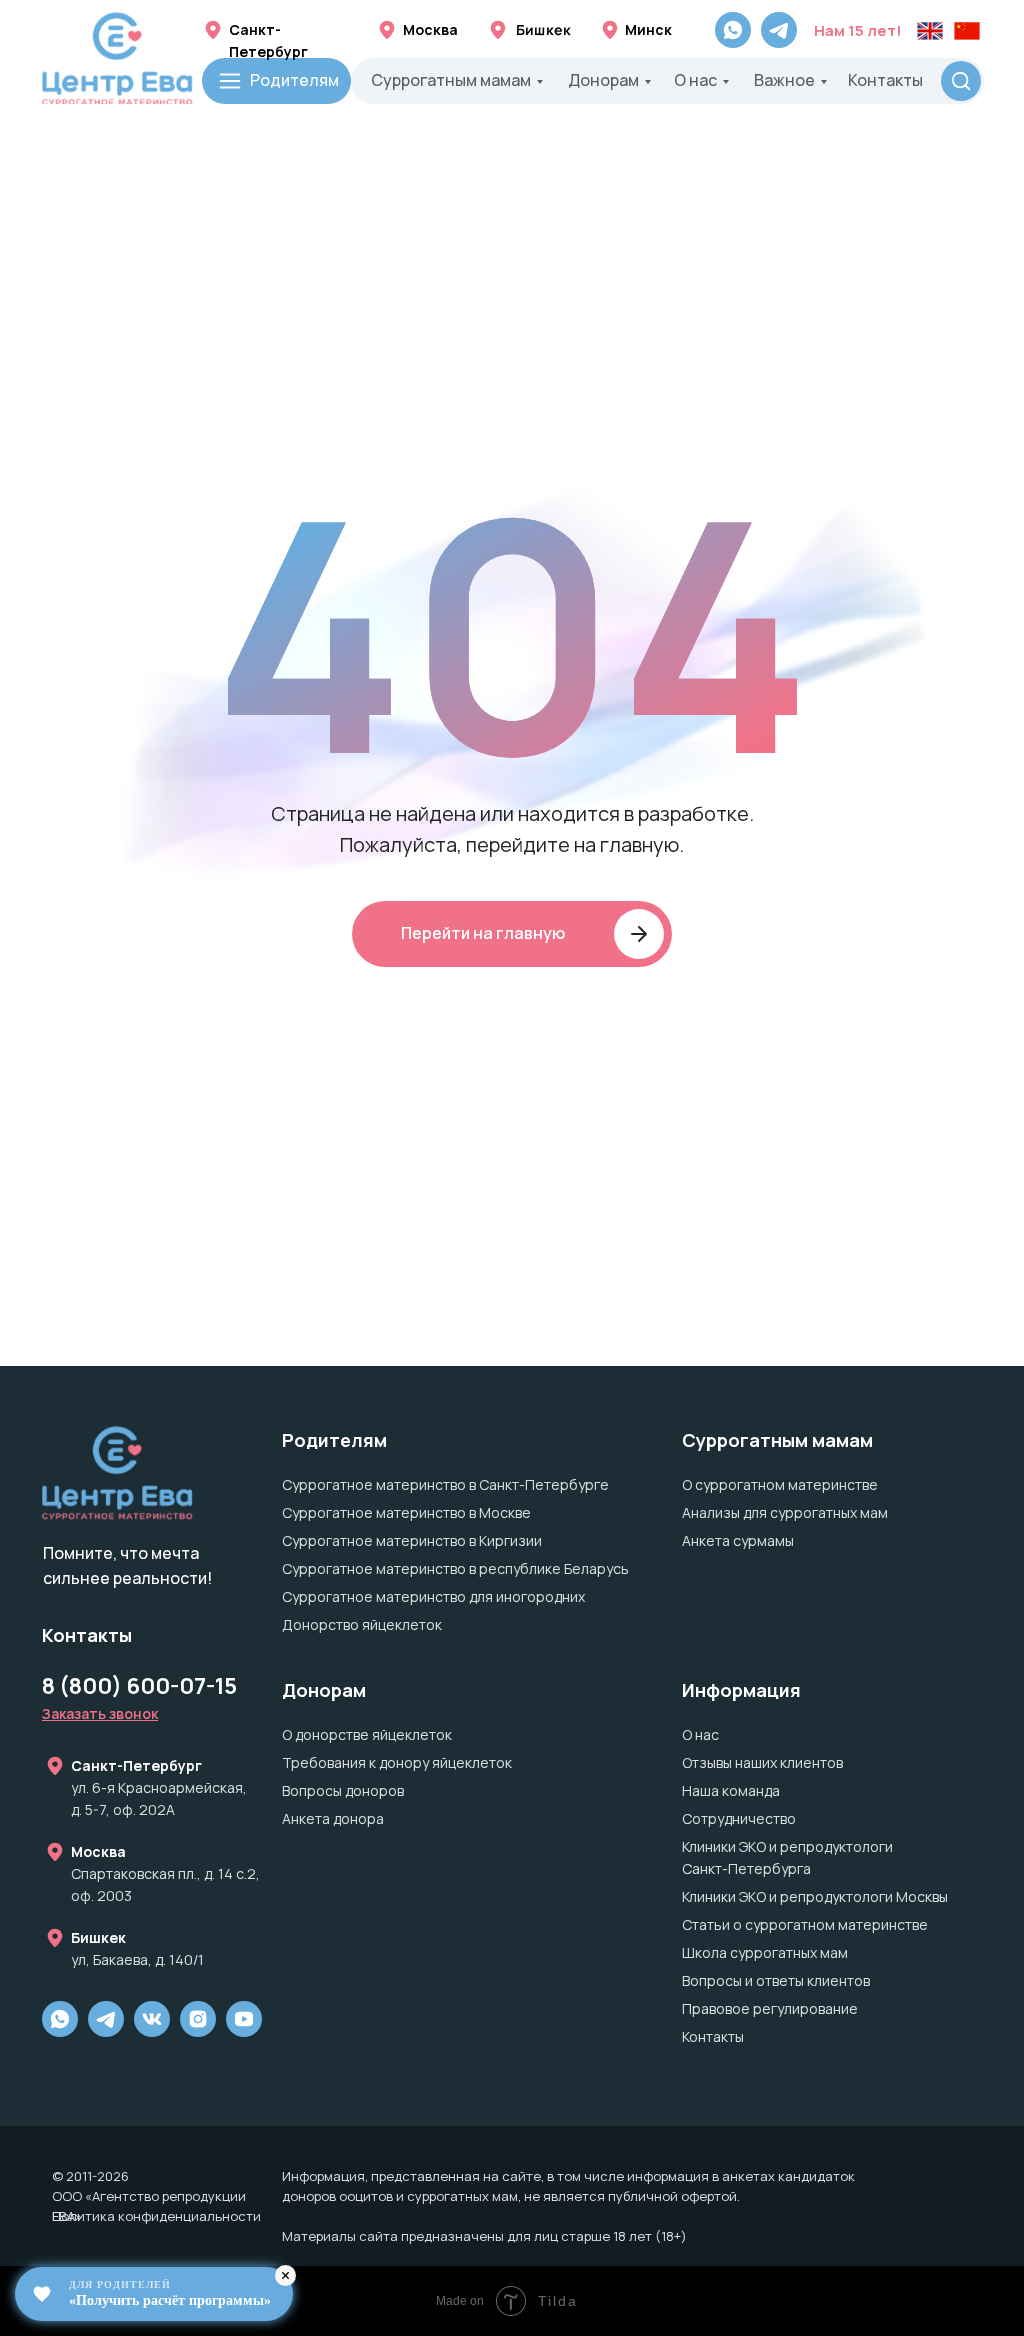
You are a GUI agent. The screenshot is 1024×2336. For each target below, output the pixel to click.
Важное (784, 80)
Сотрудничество (739, 1818)
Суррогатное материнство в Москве (406, 1512)
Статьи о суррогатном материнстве (805, 1924)
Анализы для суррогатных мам (785, 1512)
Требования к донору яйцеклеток (397, 1762)
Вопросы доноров (343, 1790)
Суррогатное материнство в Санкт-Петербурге (445, 1484)
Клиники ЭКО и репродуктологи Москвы (815, 1896)
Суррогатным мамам (451, 80)
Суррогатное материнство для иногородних (433, 1596)
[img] (198, 2019)
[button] (100, 1713)
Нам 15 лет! (858, 30)
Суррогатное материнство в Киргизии (412, 1540)
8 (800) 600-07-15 (139, 1686)
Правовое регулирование (770, 2008)
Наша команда (731, 1790)
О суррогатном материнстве (780, 1484)
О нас (695, 80)
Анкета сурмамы (738, 1540)
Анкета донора (333, 1818)
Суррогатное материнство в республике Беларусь (455, 1568)
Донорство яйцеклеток (362, 1624)
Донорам (603, 80)
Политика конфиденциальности (156, 2216)
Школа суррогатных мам (765, 1952)
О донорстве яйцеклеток (367, 1734)
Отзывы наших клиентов (762, 1762)
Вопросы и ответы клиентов (776, 1980)
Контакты (885, 80)
